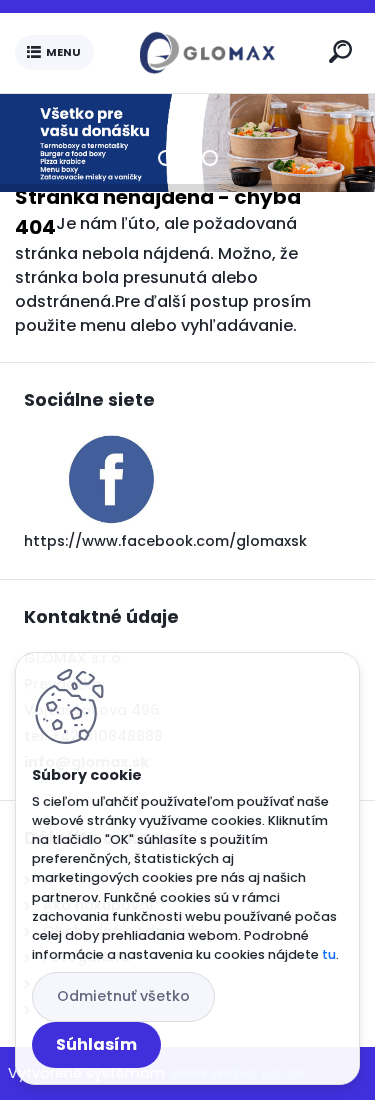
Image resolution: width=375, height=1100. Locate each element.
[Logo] (207, 53)
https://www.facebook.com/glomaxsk (165, 541)
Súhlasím (96, 1044)
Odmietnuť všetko (123, 996)
